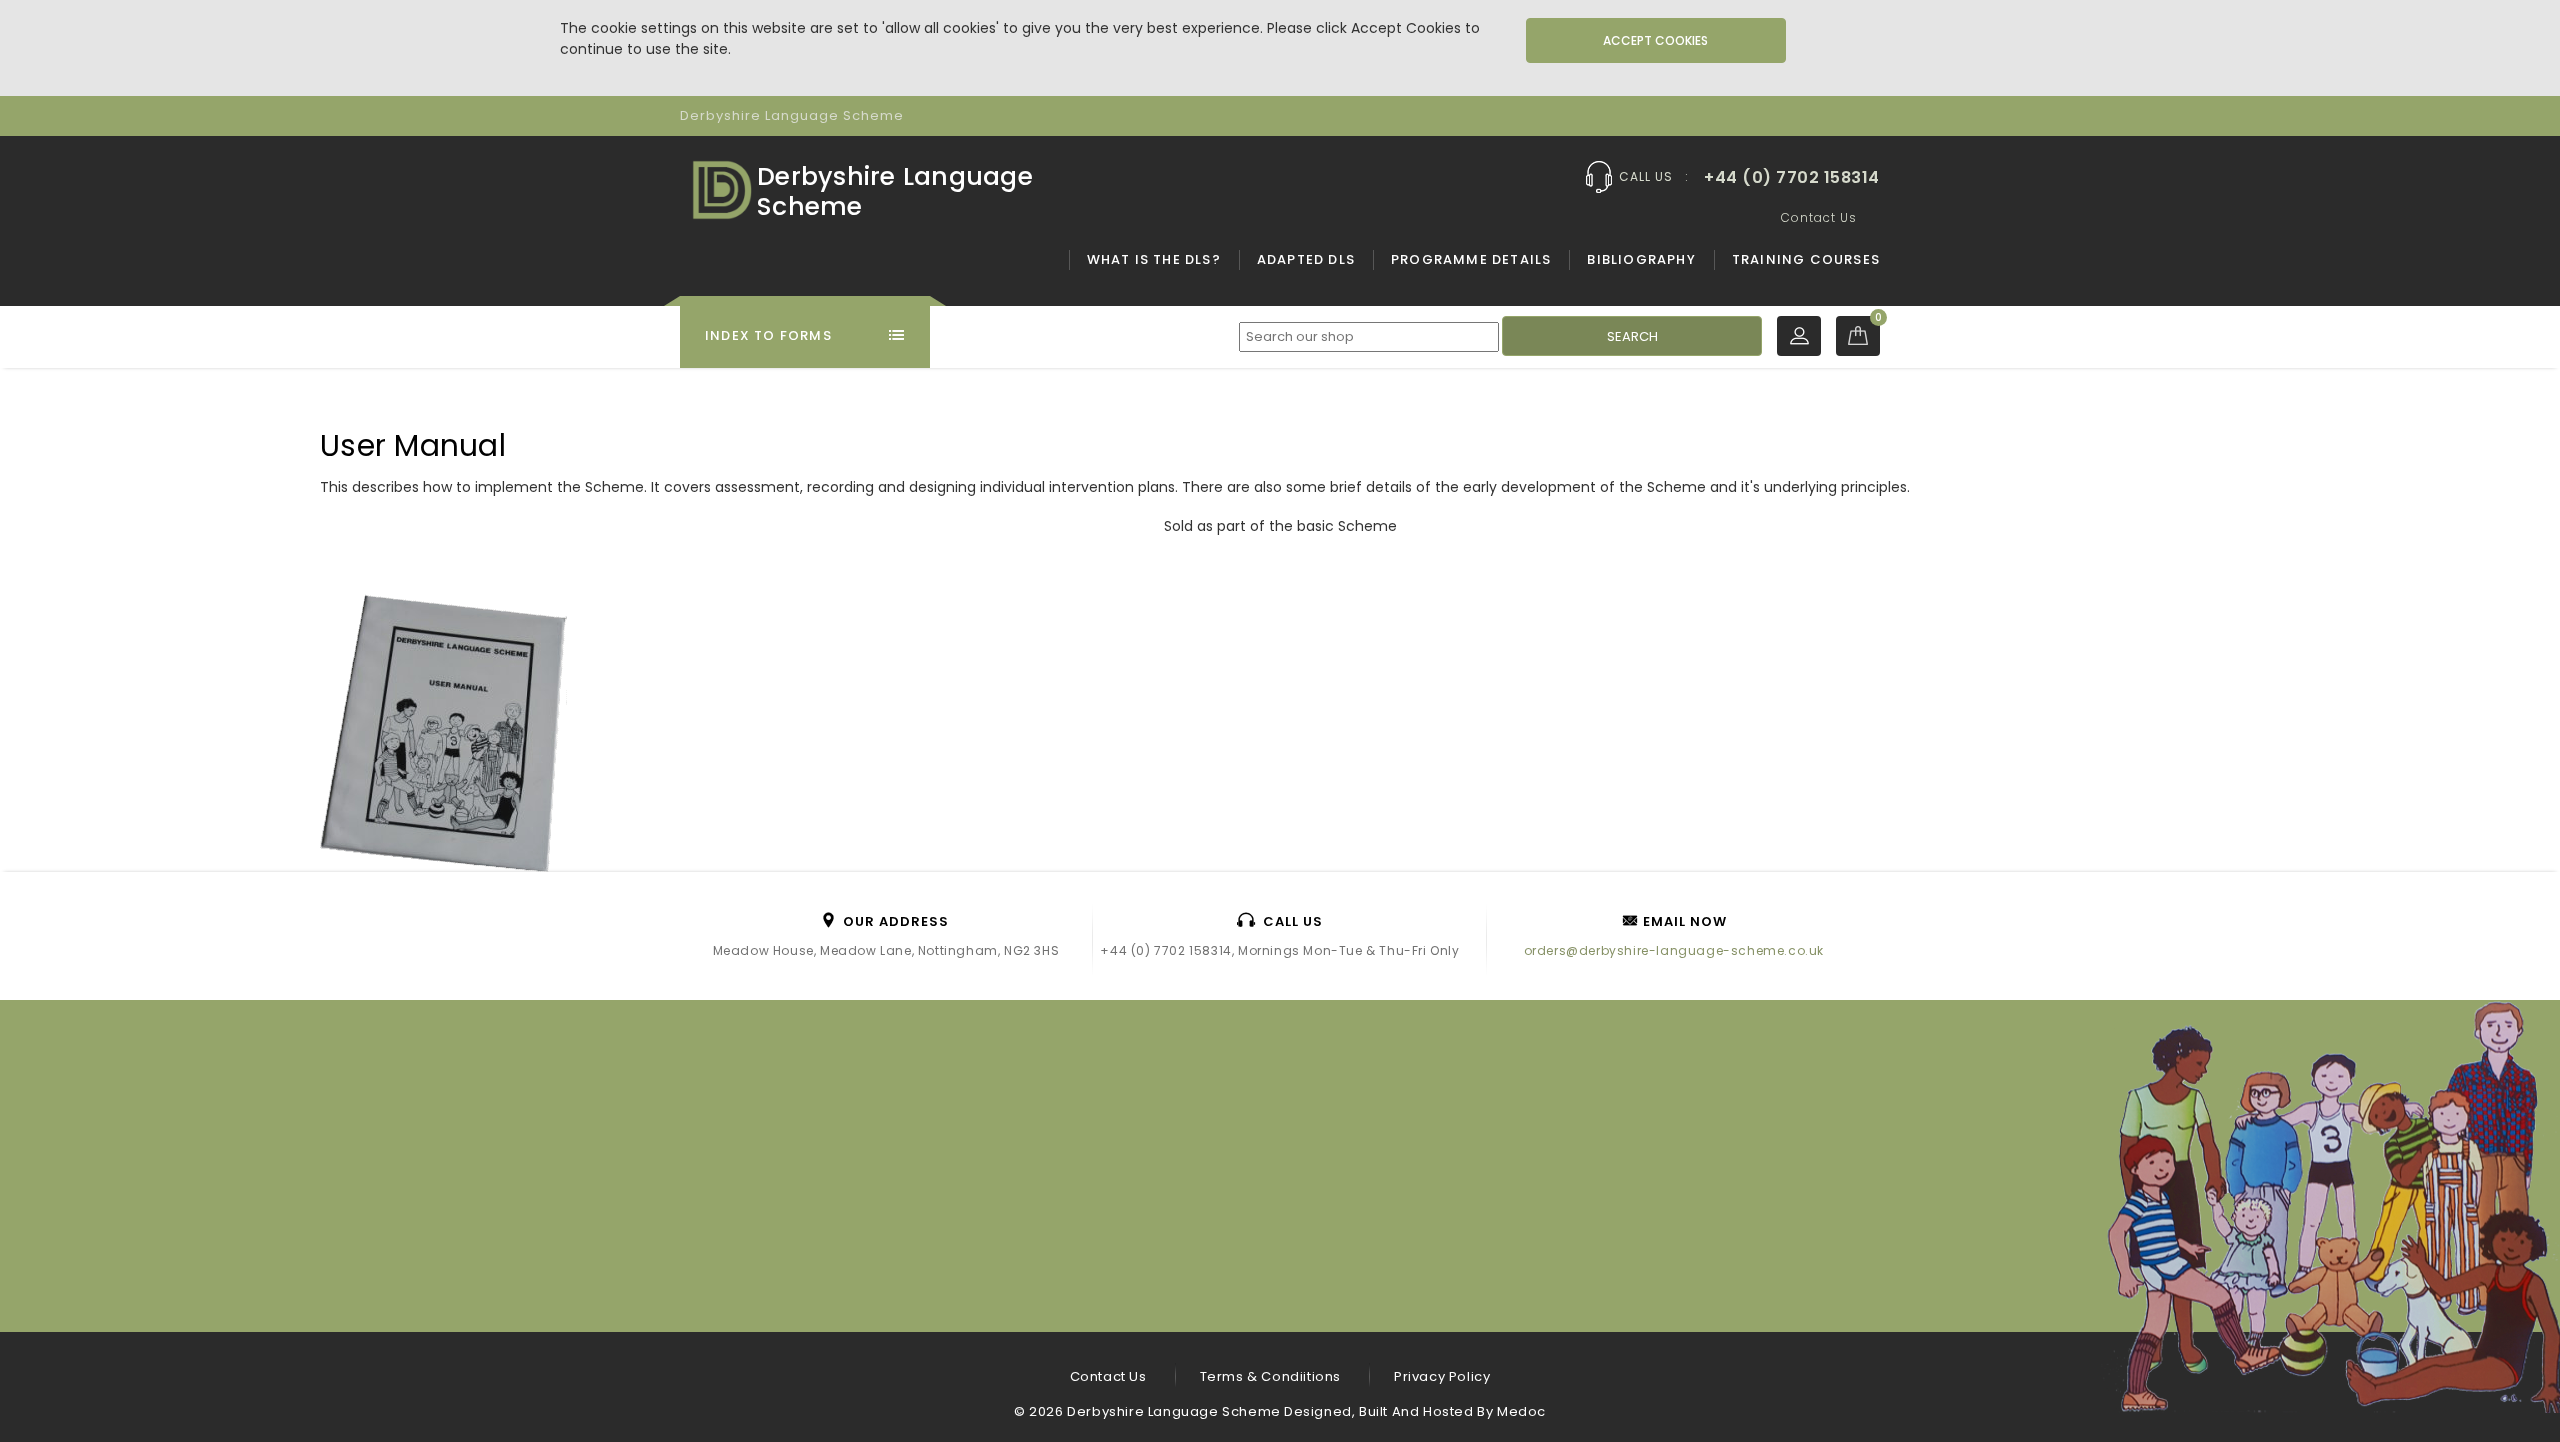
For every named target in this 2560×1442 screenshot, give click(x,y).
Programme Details (1471, 259)
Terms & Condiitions (1270, 1376)
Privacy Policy (1442, 1376)
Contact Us (1819, 217)
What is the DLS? (1154, 259)
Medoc (1521, 1411)
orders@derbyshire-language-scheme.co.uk (1674, 950)
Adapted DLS (1306, 259)
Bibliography (1641, 259)
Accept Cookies (1655, 40)
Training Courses (1806, 259)
